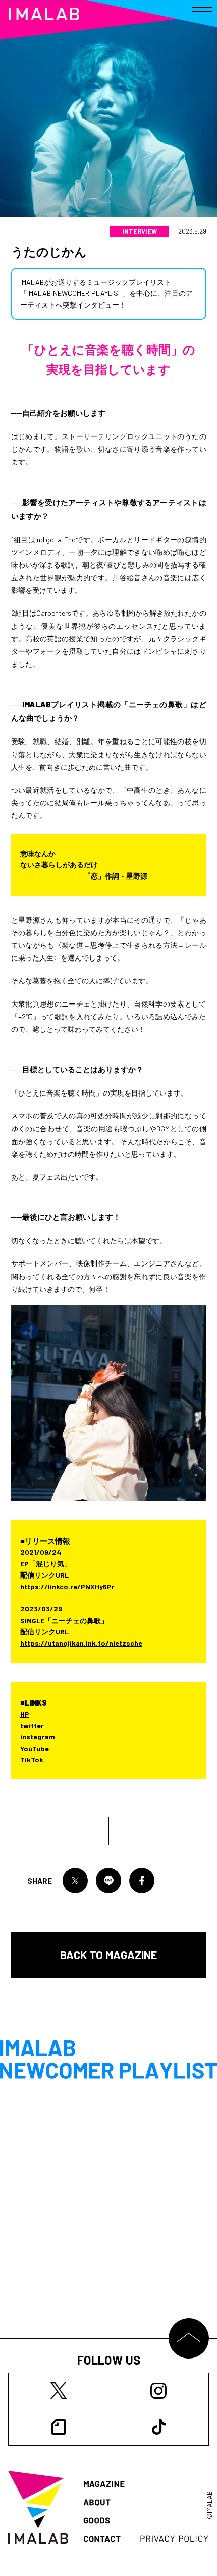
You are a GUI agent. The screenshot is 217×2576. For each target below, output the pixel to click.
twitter (32, 1726)
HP (25, 1714)
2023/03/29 (41, 1609)
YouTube (35, 1748)
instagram (38, 1737)
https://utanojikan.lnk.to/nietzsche (81, 1643)
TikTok (32, 1759)
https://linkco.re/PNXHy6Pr (67, 1586)
